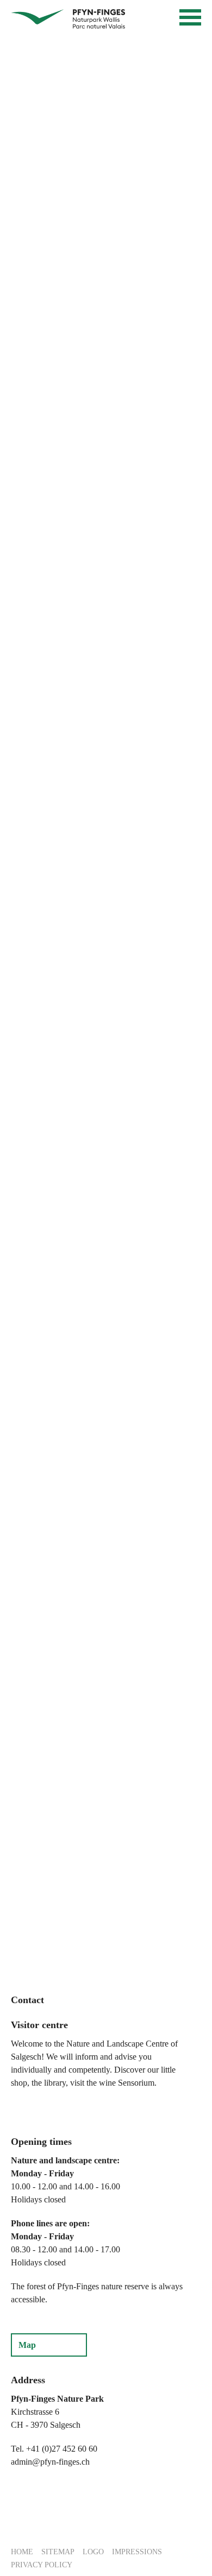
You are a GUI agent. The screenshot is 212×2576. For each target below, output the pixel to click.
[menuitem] (22, 2551)
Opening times (41, 2142)
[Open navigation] (190, 17)
